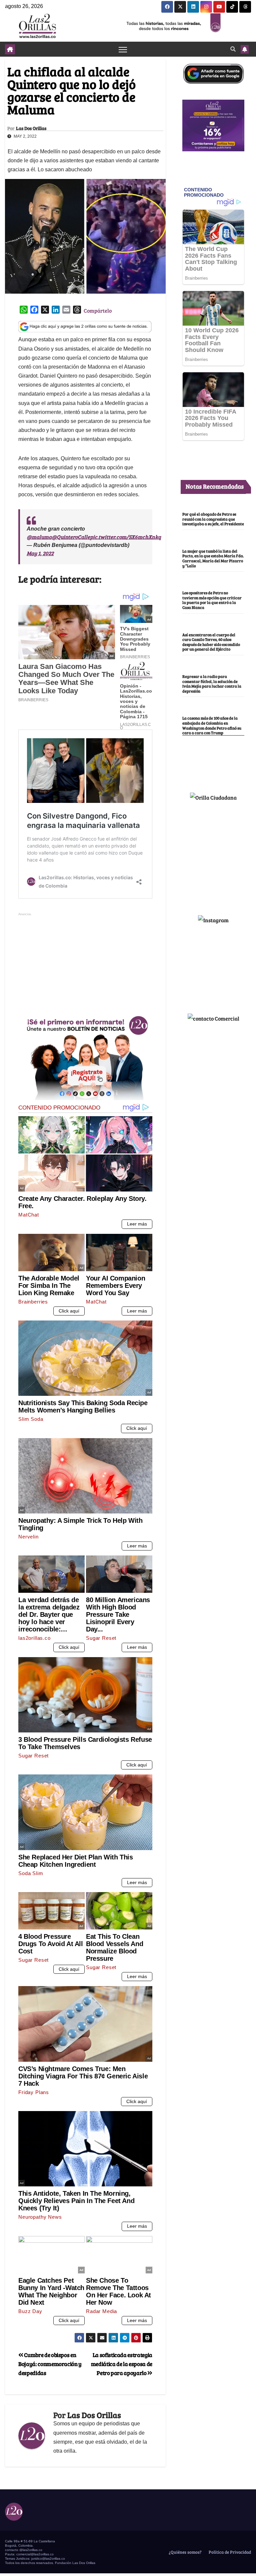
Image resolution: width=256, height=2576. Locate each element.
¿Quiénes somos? (185, 2552)
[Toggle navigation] (123, 49)
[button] (233, 49)
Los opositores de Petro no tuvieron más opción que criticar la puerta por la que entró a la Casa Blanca (212, 600)
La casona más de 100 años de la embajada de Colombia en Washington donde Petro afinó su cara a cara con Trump (212, 725)
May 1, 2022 (40, 553)
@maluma (39, 537)
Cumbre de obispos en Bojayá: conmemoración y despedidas (50, 2364)
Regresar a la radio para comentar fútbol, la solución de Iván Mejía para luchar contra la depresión (212, 684)
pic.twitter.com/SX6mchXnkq (125, 537)
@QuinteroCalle (71, 537)
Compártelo (98, 310)
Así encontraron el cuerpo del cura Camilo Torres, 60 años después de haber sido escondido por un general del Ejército (211, 642)
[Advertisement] (85, 964)
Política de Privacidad (229, 2552)
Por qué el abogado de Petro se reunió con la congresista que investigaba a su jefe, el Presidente (213, 519)
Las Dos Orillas (31, 128)
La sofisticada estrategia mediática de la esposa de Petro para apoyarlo (122, 2364)
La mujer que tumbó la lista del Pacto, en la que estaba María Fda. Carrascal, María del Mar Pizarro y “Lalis (213, 558)
